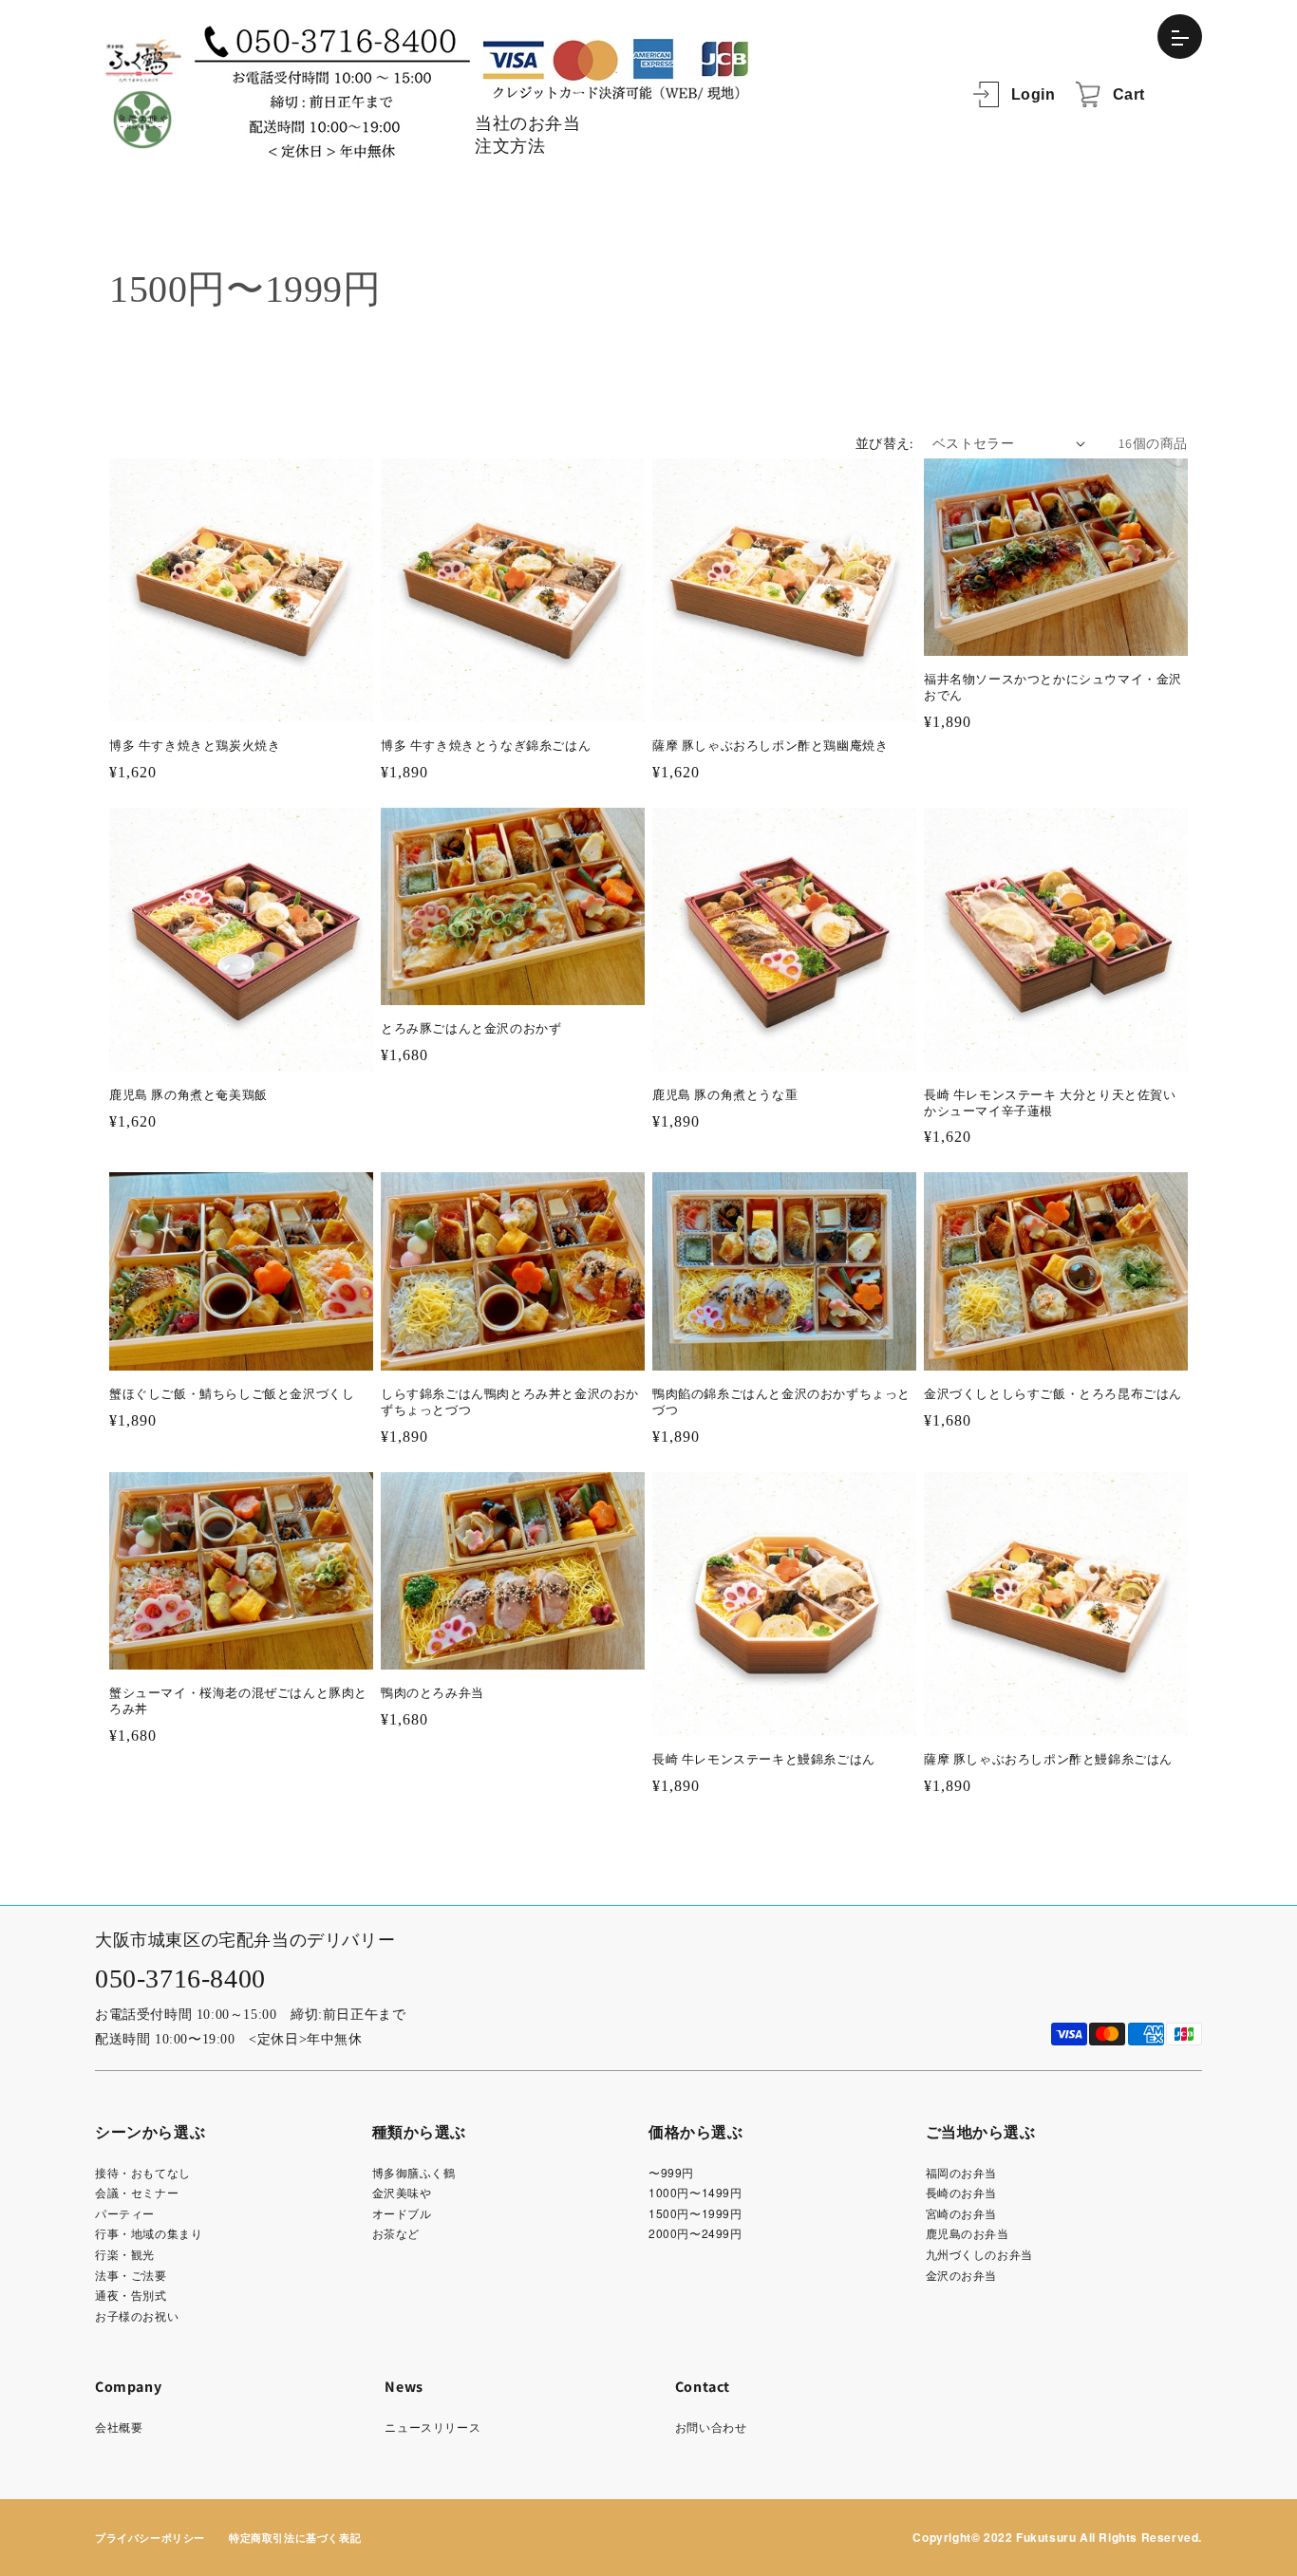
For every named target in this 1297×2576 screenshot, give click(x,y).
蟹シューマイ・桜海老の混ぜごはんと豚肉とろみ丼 (238, 1701)
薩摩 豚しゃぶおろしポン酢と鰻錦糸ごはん (1048, 1759)
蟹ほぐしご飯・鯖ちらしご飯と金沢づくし (232, 1394)
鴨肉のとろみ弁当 (432, 1693)
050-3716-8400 (180, 1979)
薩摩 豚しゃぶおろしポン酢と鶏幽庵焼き (770, 746)
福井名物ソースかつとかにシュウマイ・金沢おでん (1053, 687)
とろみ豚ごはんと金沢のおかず (471, 1028)
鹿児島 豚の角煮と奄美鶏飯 (188, 1095)
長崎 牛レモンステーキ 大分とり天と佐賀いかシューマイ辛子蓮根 (1050, 1103)
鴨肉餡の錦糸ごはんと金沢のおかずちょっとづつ (781, 1402)
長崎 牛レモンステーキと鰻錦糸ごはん (764, 1759)
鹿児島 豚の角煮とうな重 (725, 1095)
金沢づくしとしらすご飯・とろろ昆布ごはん (1053, 1394)
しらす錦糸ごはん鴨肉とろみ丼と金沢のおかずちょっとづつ (510, 1402)
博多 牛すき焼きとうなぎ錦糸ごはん (486, 746)
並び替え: (884, 443)
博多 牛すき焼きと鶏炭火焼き (195, 746)
